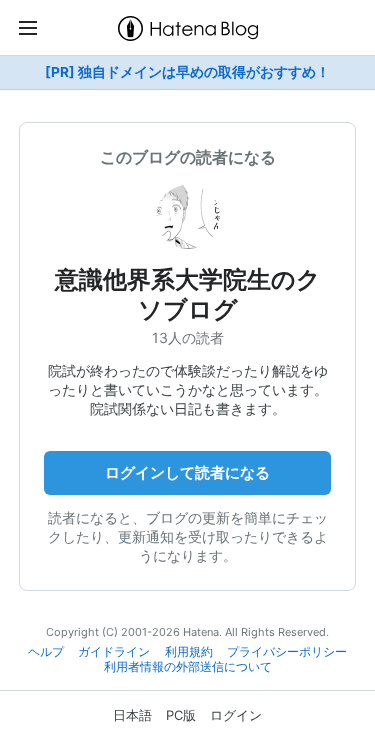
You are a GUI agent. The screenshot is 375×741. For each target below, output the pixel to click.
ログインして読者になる (187, 472)
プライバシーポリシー (287, 652)
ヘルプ (46, 652)
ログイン (236, 715)
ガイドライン (114, 652)
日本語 (132, 715)
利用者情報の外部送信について (188, 667)
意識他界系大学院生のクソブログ (188, 294)
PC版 (181, 715)
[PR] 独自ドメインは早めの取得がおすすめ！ (187, 72)
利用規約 (189, 652)
